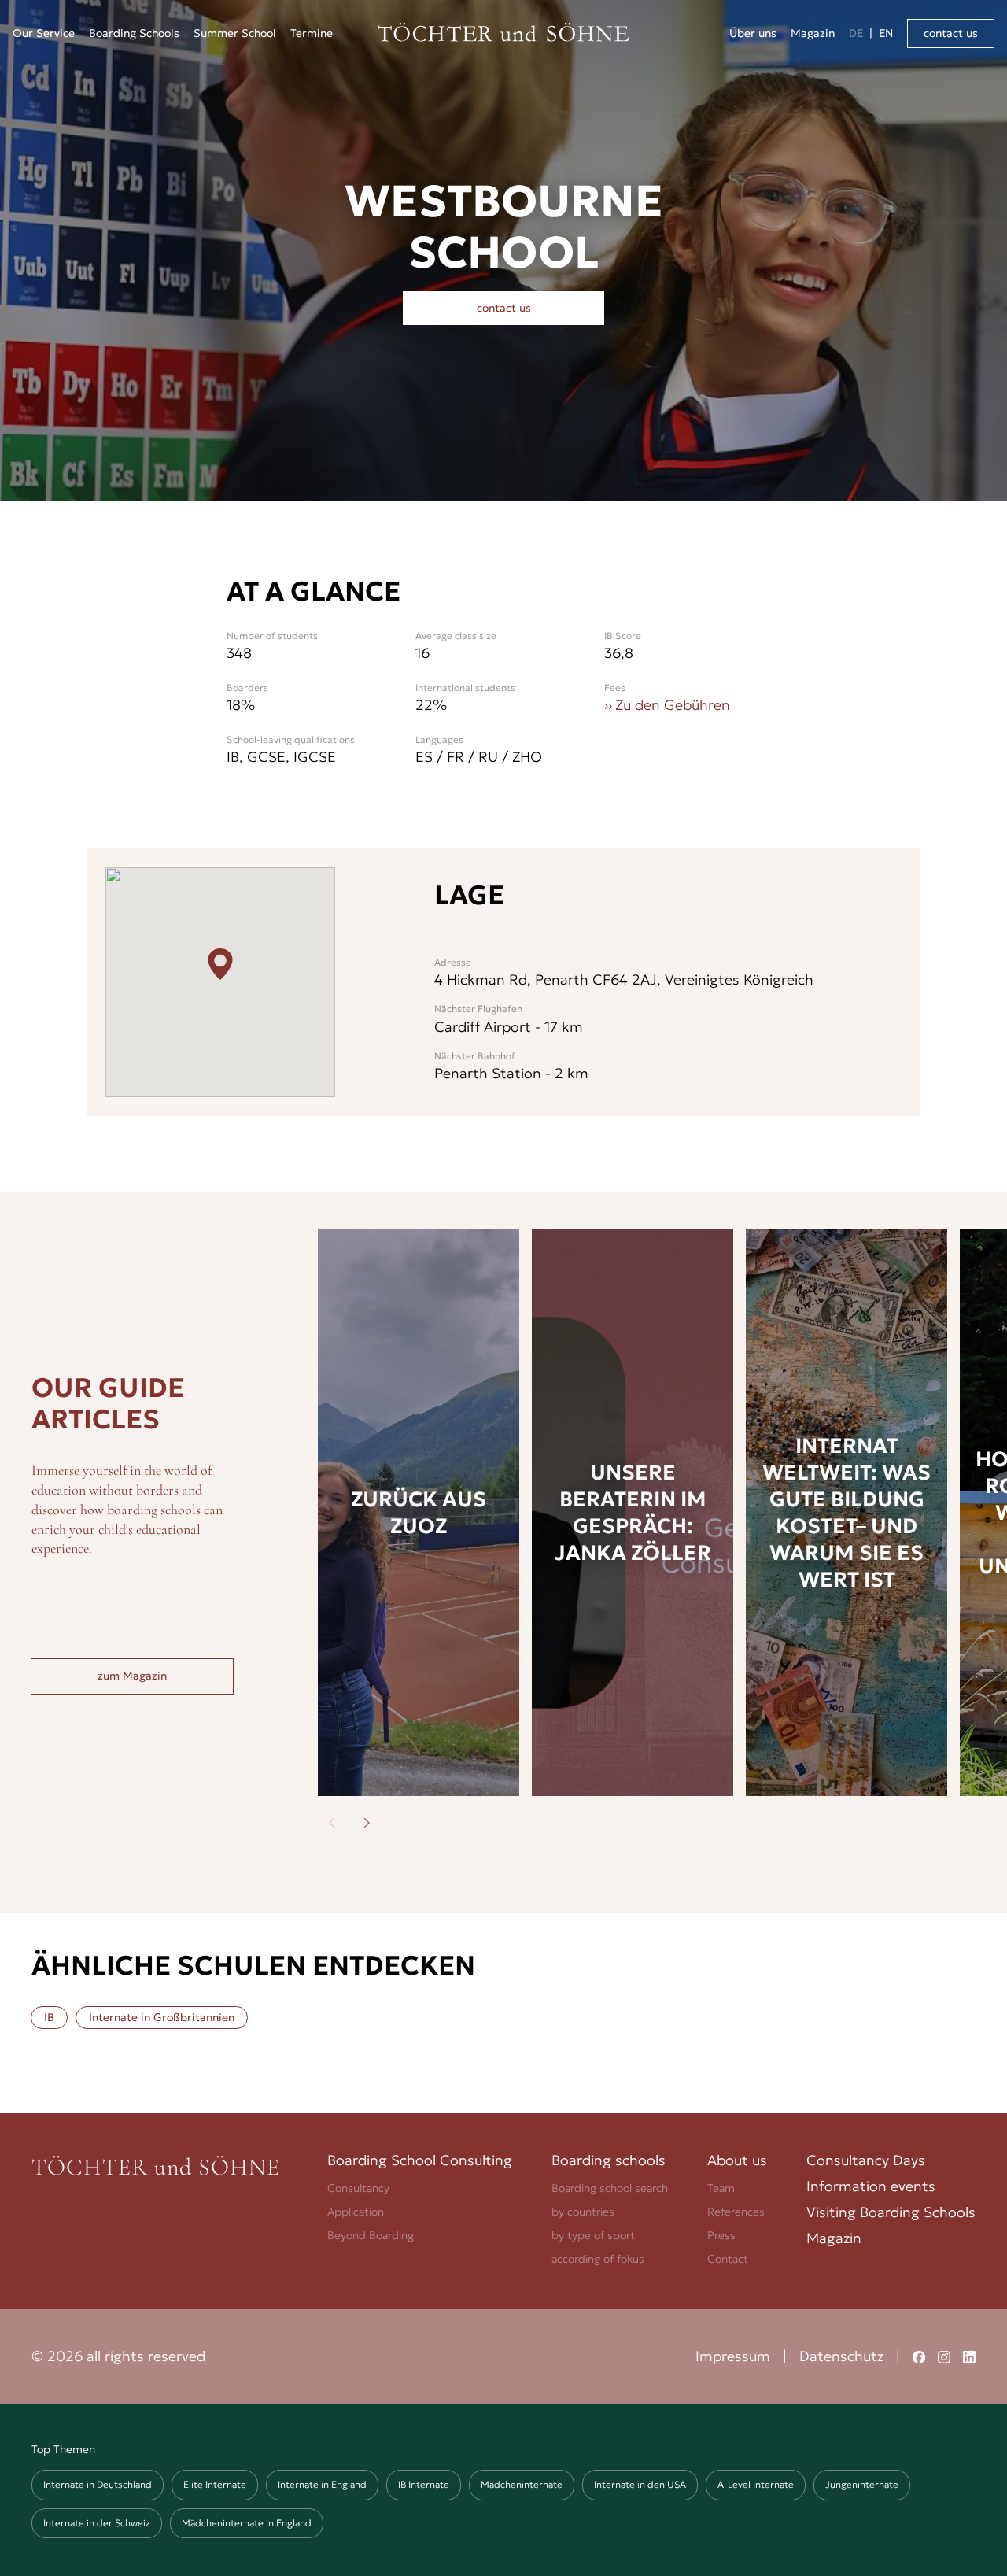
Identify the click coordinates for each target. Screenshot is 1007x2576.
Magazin (813, 33)
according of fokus (598, 2259)
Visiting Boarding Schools (891, 2212)
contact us (951, 33)
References (736, 2212)
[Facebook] (919, 2357)
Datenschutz (841, 2356)
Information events (871, 2186)
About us (737, 2160)
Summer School (235, 33)
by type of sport (593, 2235)
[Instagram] (944, 2357)
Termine (312, 33)
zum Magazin (132, 1676)
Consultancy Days (866, 2160)
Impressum (733, 2356)
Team (721, 2188)
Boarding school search (610, 2188)
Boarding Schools (134, 33)
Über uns (753, 33)
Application (356, 2212)
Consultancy (358, 2188)
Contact (728, 2259)
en (886, 33)
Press (721, 2235)
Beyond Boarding (371, 2235)
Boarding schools (609, 2160)
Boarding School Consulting (420, 2160)
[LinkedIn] (969, 2357)
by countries (583, 2212)
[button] (44, 33)
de (856, 33)
